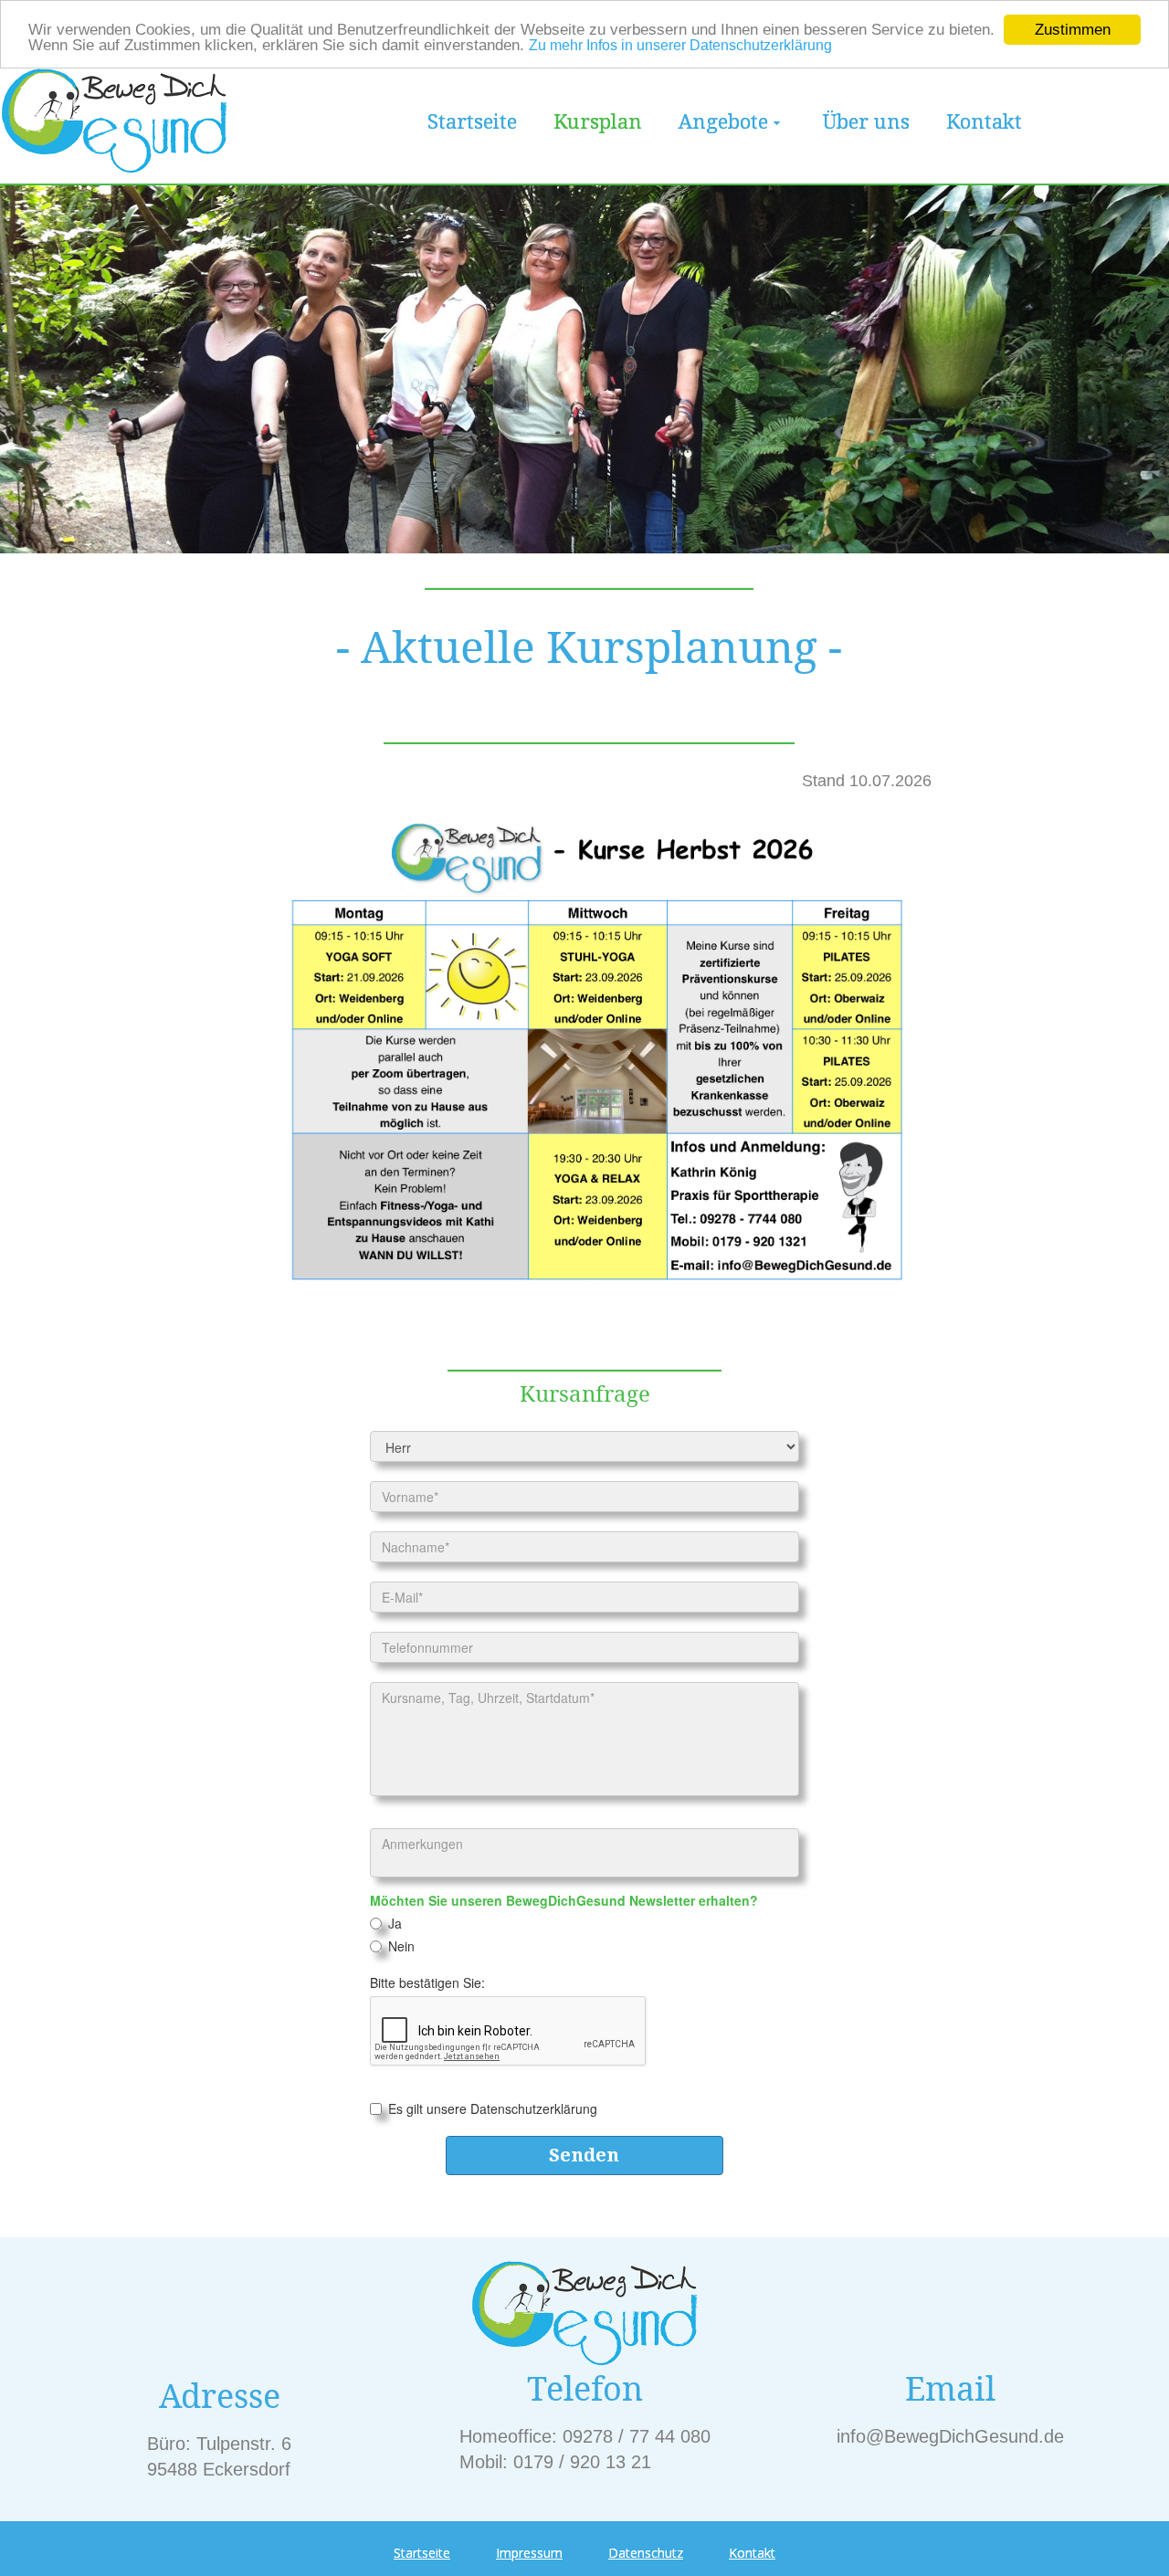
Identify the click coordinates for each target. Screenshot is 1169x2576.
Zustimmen (1073, 30)
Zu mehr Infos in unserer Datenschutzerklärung (680, 46)
